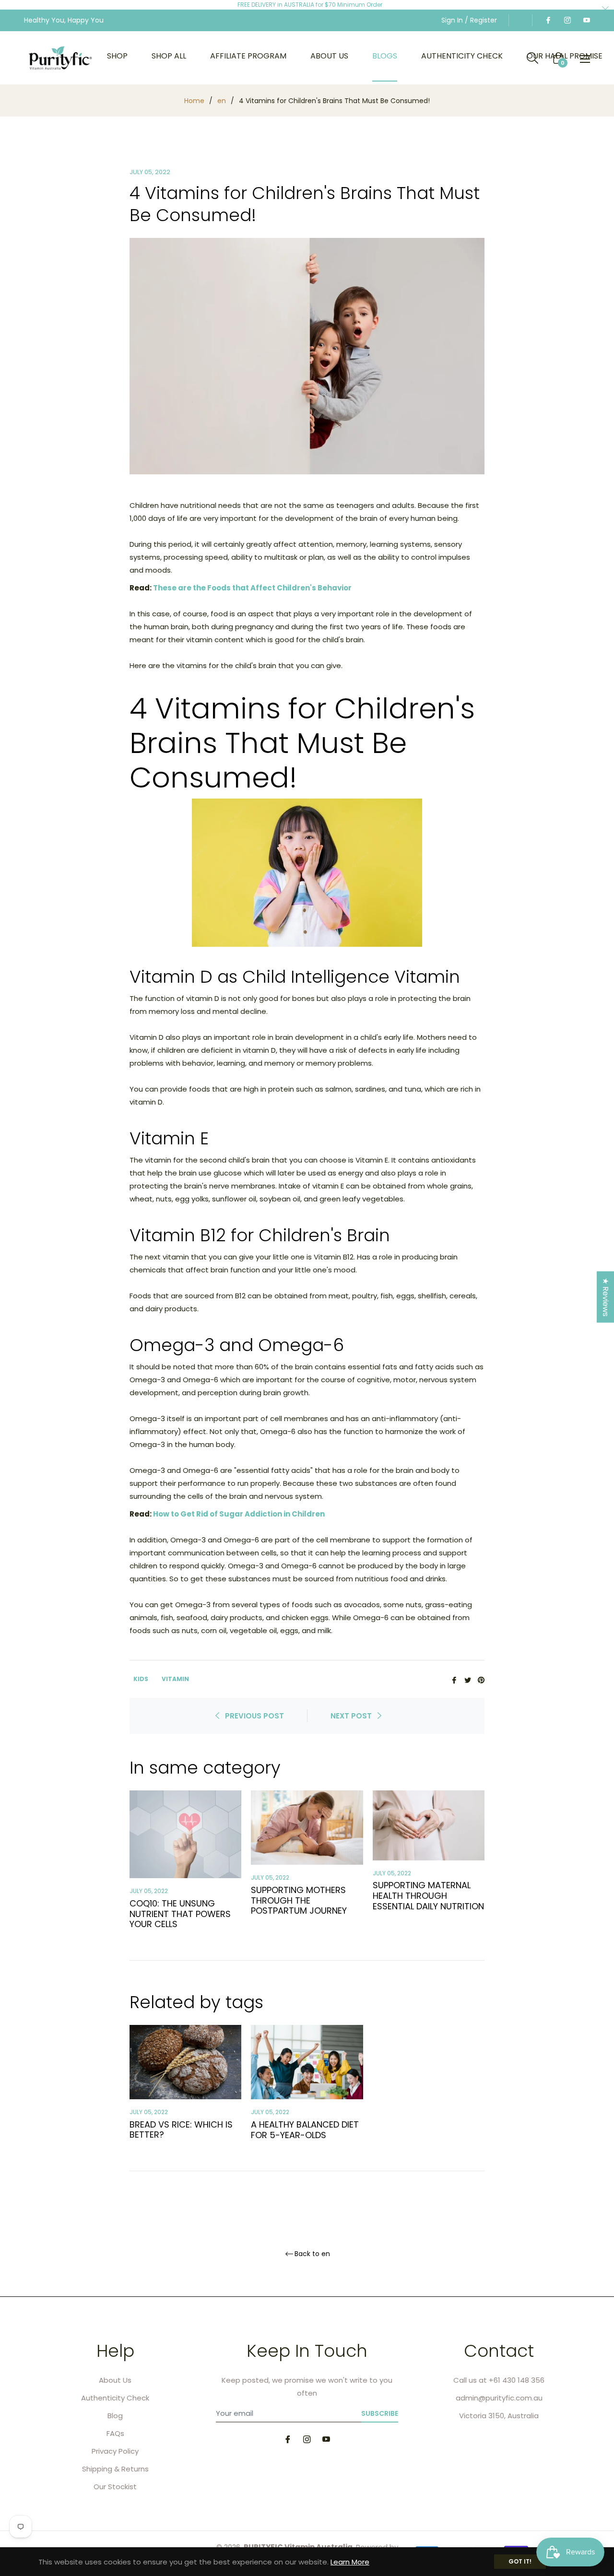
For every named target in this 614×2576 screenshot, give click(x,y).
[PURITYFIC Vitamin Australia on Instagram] (567, 20)
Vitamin (175, 1679)
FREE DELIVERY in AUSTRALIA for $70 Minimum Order (310, 5)
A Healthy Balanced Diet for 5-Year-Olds (305, 2130)
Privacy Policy (115, 2451)
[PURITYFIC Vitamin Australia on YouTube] (586, 20)
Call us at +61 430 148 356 (499, 2380)
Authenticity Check (115, 2398)
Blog (115, 2416)
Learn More (350, 2562)
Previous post (254, 1716)
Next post (351, 1716)
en (222, 101)
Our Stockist (115, 2487)
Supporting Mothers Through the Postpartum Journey (299, 1900)
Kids (141, 1679)
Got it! (520, 2561)
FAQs (115, 2433)
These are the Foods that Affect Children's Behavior (252, 588)
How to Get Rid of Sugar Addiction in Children (239, 1514)
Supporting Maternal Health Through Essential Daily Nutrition (428, 1895)
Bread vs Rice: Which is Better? (181, 2130)
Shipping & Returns (115, 2469)
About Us (115, 2380)
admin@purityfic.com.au (499, 2398)
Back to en (312, 2254)
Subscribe (380, 2413)
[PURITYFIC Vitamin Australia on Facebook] (548, 20)
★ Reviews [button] (606, 1297)
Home (194, 101)
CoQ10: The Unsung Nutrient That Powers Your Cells (180, 1914)
